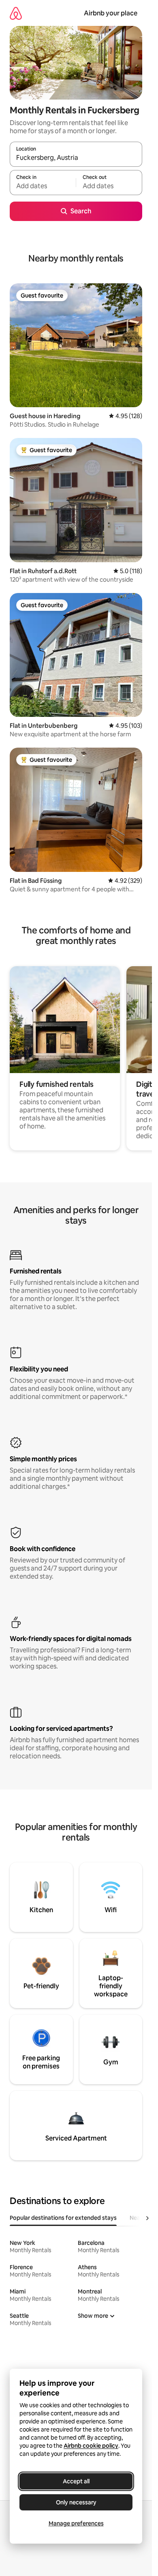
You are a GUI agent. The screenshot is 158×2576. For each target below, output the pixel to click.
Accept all (76, 2481)
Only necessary (76, 2502)
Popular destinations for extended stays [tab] (63, 2218)
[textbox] (43, 186)
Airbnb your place (111, 13)
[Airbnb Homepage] (16, 13)
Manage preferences (76, 2523)
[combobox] (76, 158)
